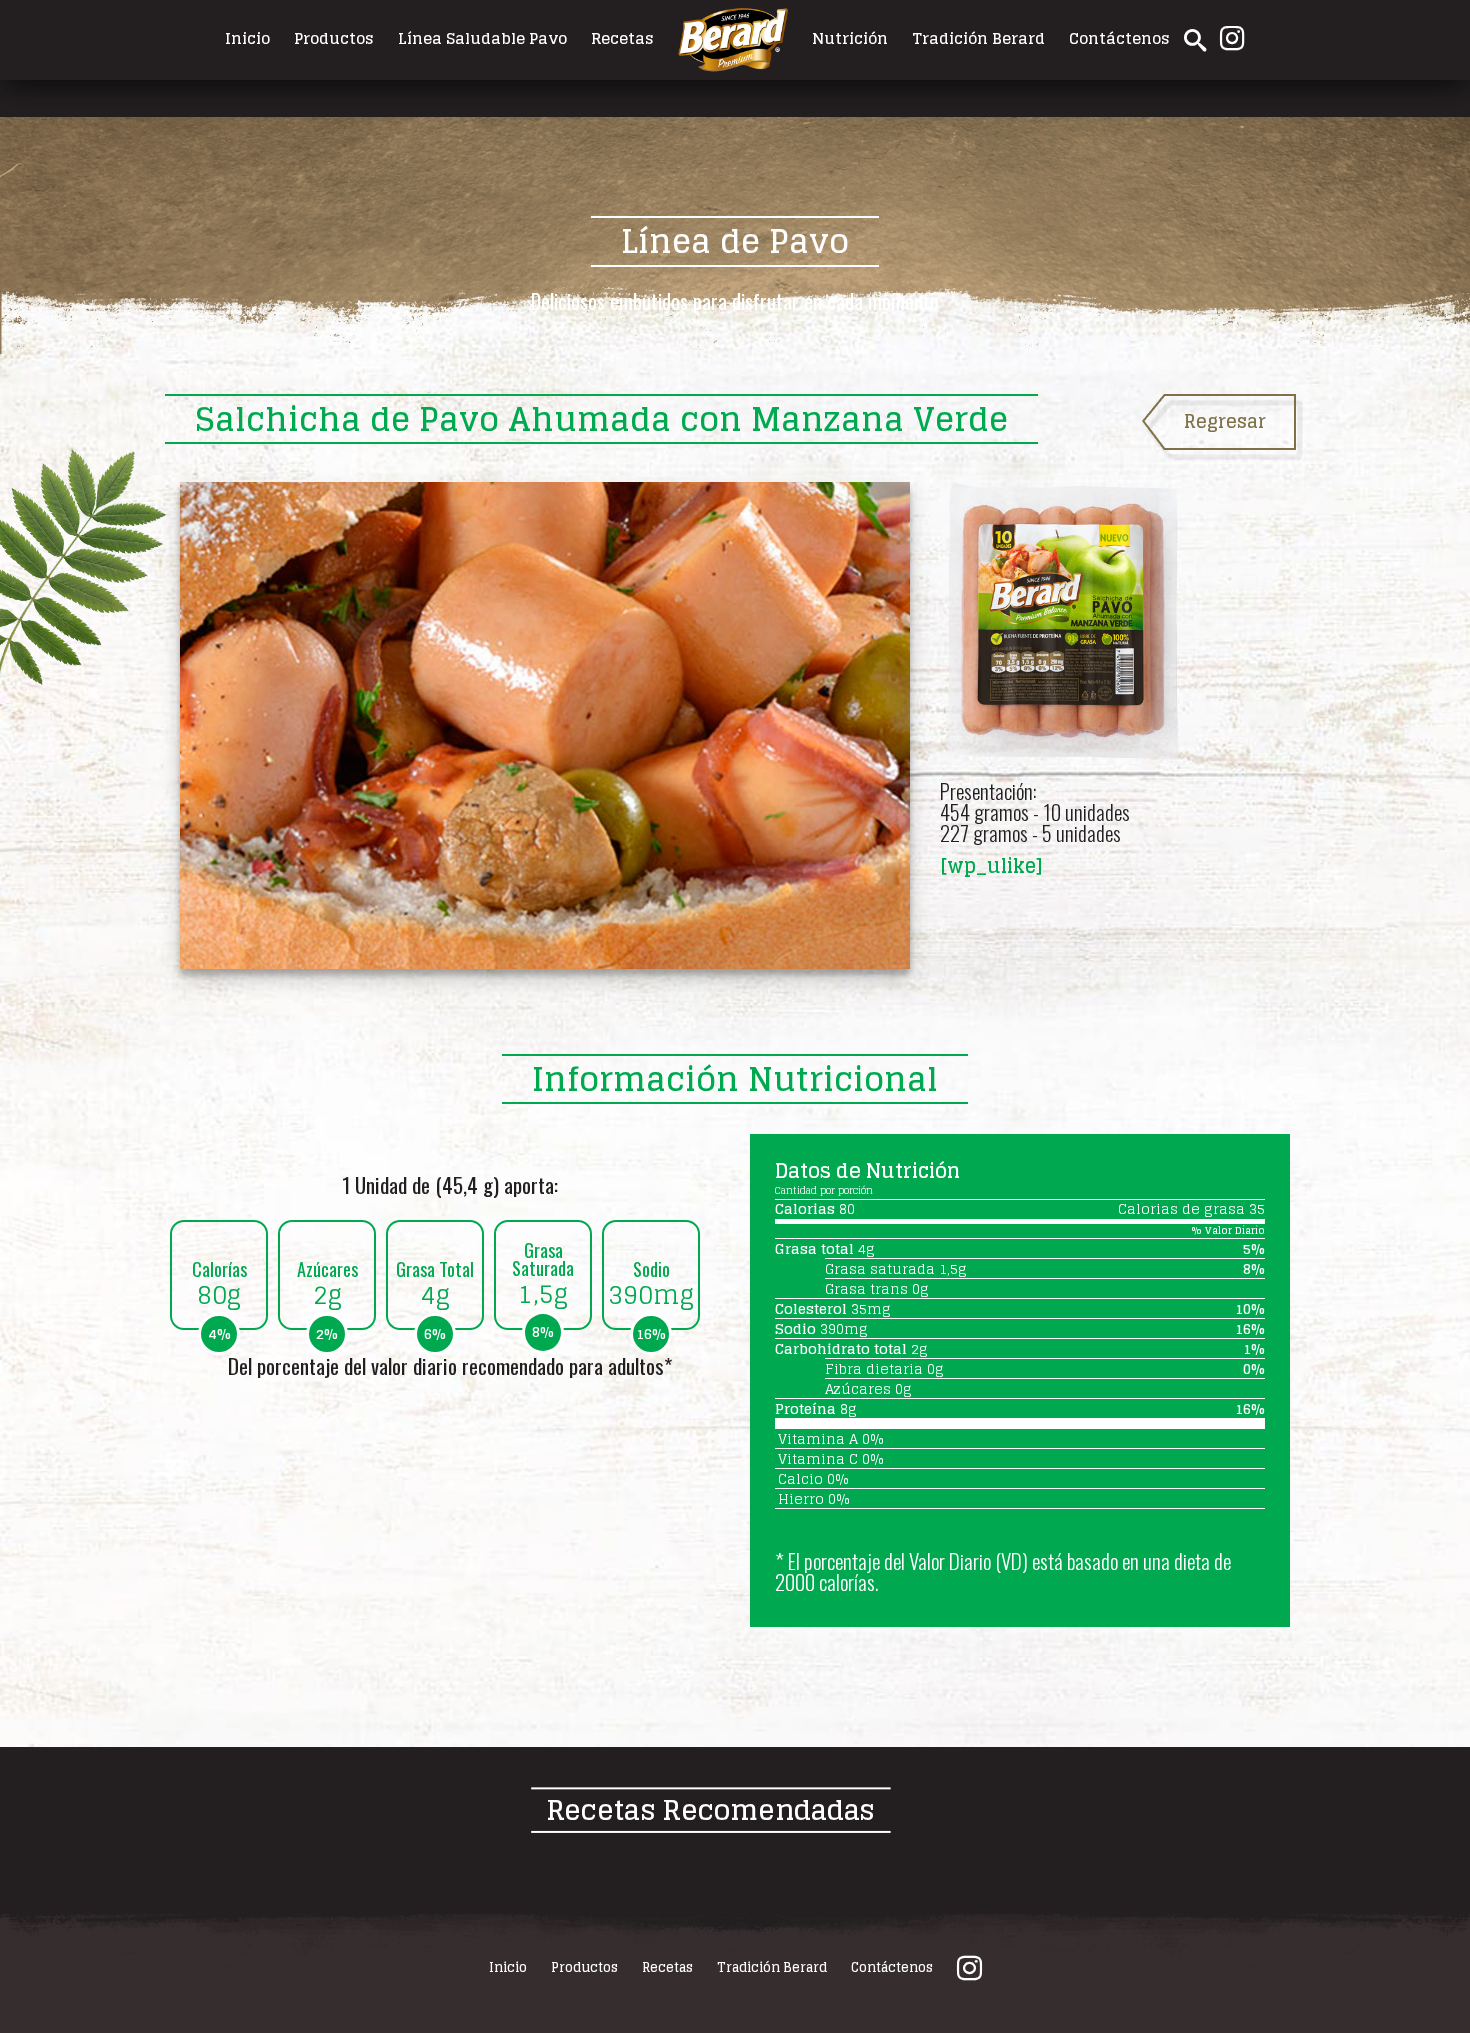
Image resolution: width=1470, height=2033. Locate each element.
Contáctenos (1119, 38)
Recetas (622, 38)
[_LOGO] (733, 38)
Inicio (247, 38)
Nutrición (850, 38)
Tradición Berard (978, 38)
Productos (334, 38)
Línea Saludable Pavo (482, 38)
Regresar (1225, 421)
